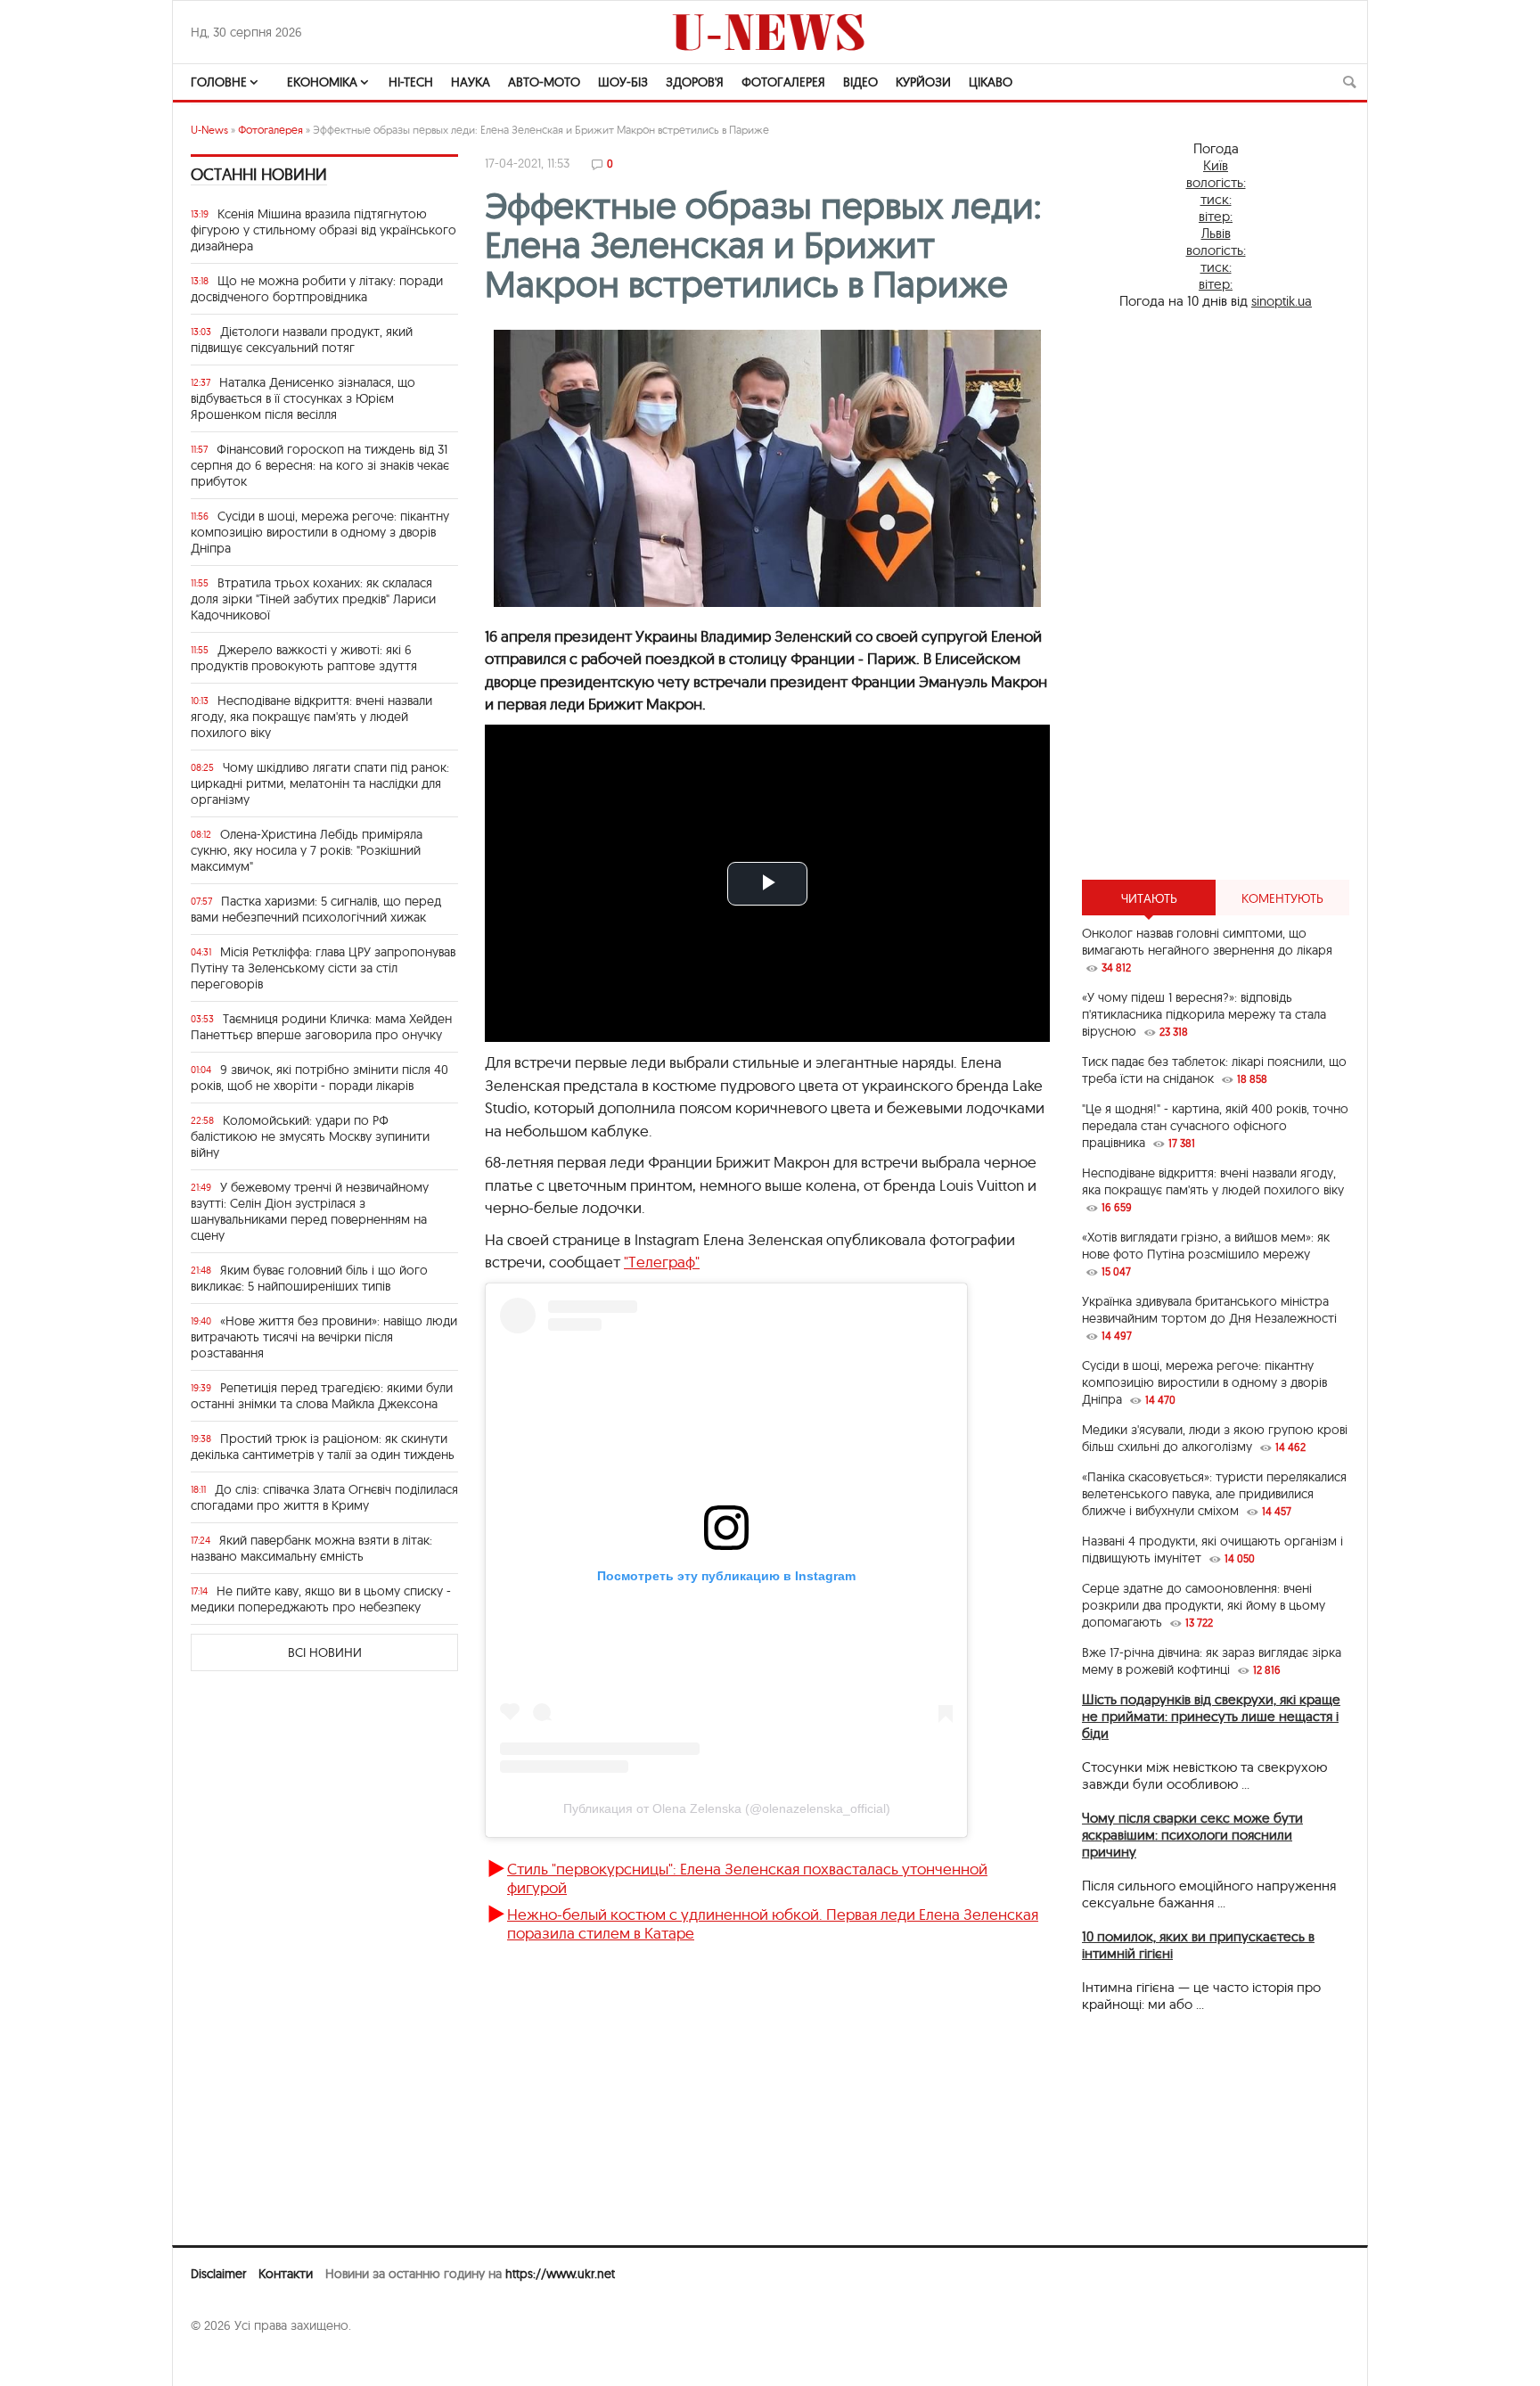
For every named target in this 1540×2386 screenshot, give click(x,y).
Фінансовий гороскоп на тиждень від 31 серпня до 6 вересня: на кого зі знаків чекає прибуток (320, 465)
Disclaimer (218, 2274)
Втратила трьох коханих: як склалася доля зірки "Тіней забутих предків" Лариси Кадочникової (313, 599)
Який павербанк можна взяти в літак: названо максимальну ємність (311, 1548)
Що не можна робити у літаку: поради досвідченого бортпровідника (317, 289)
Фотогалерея (783, 82)
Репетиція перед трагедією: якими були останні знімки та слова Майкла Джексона (322, 1396)
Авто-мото (544, 82)
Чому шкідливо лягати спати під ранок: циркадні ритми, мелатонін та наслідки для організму (320, 783)
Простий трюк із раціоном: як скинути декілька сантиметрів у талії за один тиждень (323, 1447)
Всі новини (325, 1652)
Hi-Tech (411, 82)
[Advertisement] (1216, 594)
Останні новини (259, 174)
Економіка (322, 82)
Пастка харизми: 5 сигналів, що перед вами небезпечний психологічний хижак (316, 909)
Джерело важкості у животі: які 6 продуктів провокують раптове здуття (304, 658)
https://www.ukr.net (560, 2274)
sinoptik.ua (1282, 301)
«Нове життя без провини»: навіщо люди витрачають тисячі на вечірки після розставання (324, 1337)
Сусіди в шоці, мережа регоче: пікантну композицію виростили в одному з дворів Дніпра (320, 532)
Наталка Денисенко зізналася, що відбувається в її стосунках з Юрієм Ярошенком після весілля (303, 398)
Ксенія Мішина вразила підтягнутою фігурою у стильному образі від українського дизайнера (324, 230)
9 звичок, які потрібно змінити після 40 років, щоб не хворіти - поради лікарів (319, 1078)
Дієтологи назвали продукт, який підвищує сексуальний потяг (302, 340)
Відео (860, 82)
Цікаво (991, 82)
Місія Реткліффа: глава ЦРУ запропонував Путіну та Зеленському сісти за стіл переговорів (323, 968)
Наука (471, 82)
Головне (219, 82)
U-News (209, 130)
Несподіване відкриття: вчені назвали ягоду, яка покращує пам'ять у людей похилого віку (311, 717)
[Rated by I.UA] (230, 2360)
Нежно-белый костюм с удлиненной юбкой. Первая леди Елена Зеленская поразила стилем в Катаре (773, 1923)
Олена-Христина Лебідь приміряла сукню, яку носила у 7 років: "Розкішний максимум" (307, 850)
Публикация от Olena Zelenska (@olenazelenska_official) (727, 1808)
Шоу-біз (623, 82)
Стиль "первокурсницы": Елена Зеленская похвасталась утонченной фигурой (747, 1878)
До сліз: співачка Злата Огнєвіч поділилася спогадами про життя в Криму (324, 1497)
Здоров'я (695, 82)
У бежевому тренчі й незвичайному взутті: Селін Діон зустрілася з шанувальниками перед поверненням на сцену (310, 1211)
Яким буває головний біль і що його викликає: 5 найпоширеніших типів (309, 1278)
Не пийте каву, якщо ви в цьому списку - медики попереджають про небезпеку (321, 1599)
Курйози (923, 82)
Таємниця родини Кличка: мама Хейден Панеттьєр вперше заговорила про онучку (321, 1027)
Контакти (286, 2274)
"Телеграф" (662, 1262)
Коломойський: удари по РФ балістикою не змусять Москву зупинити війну (310, 1136)
